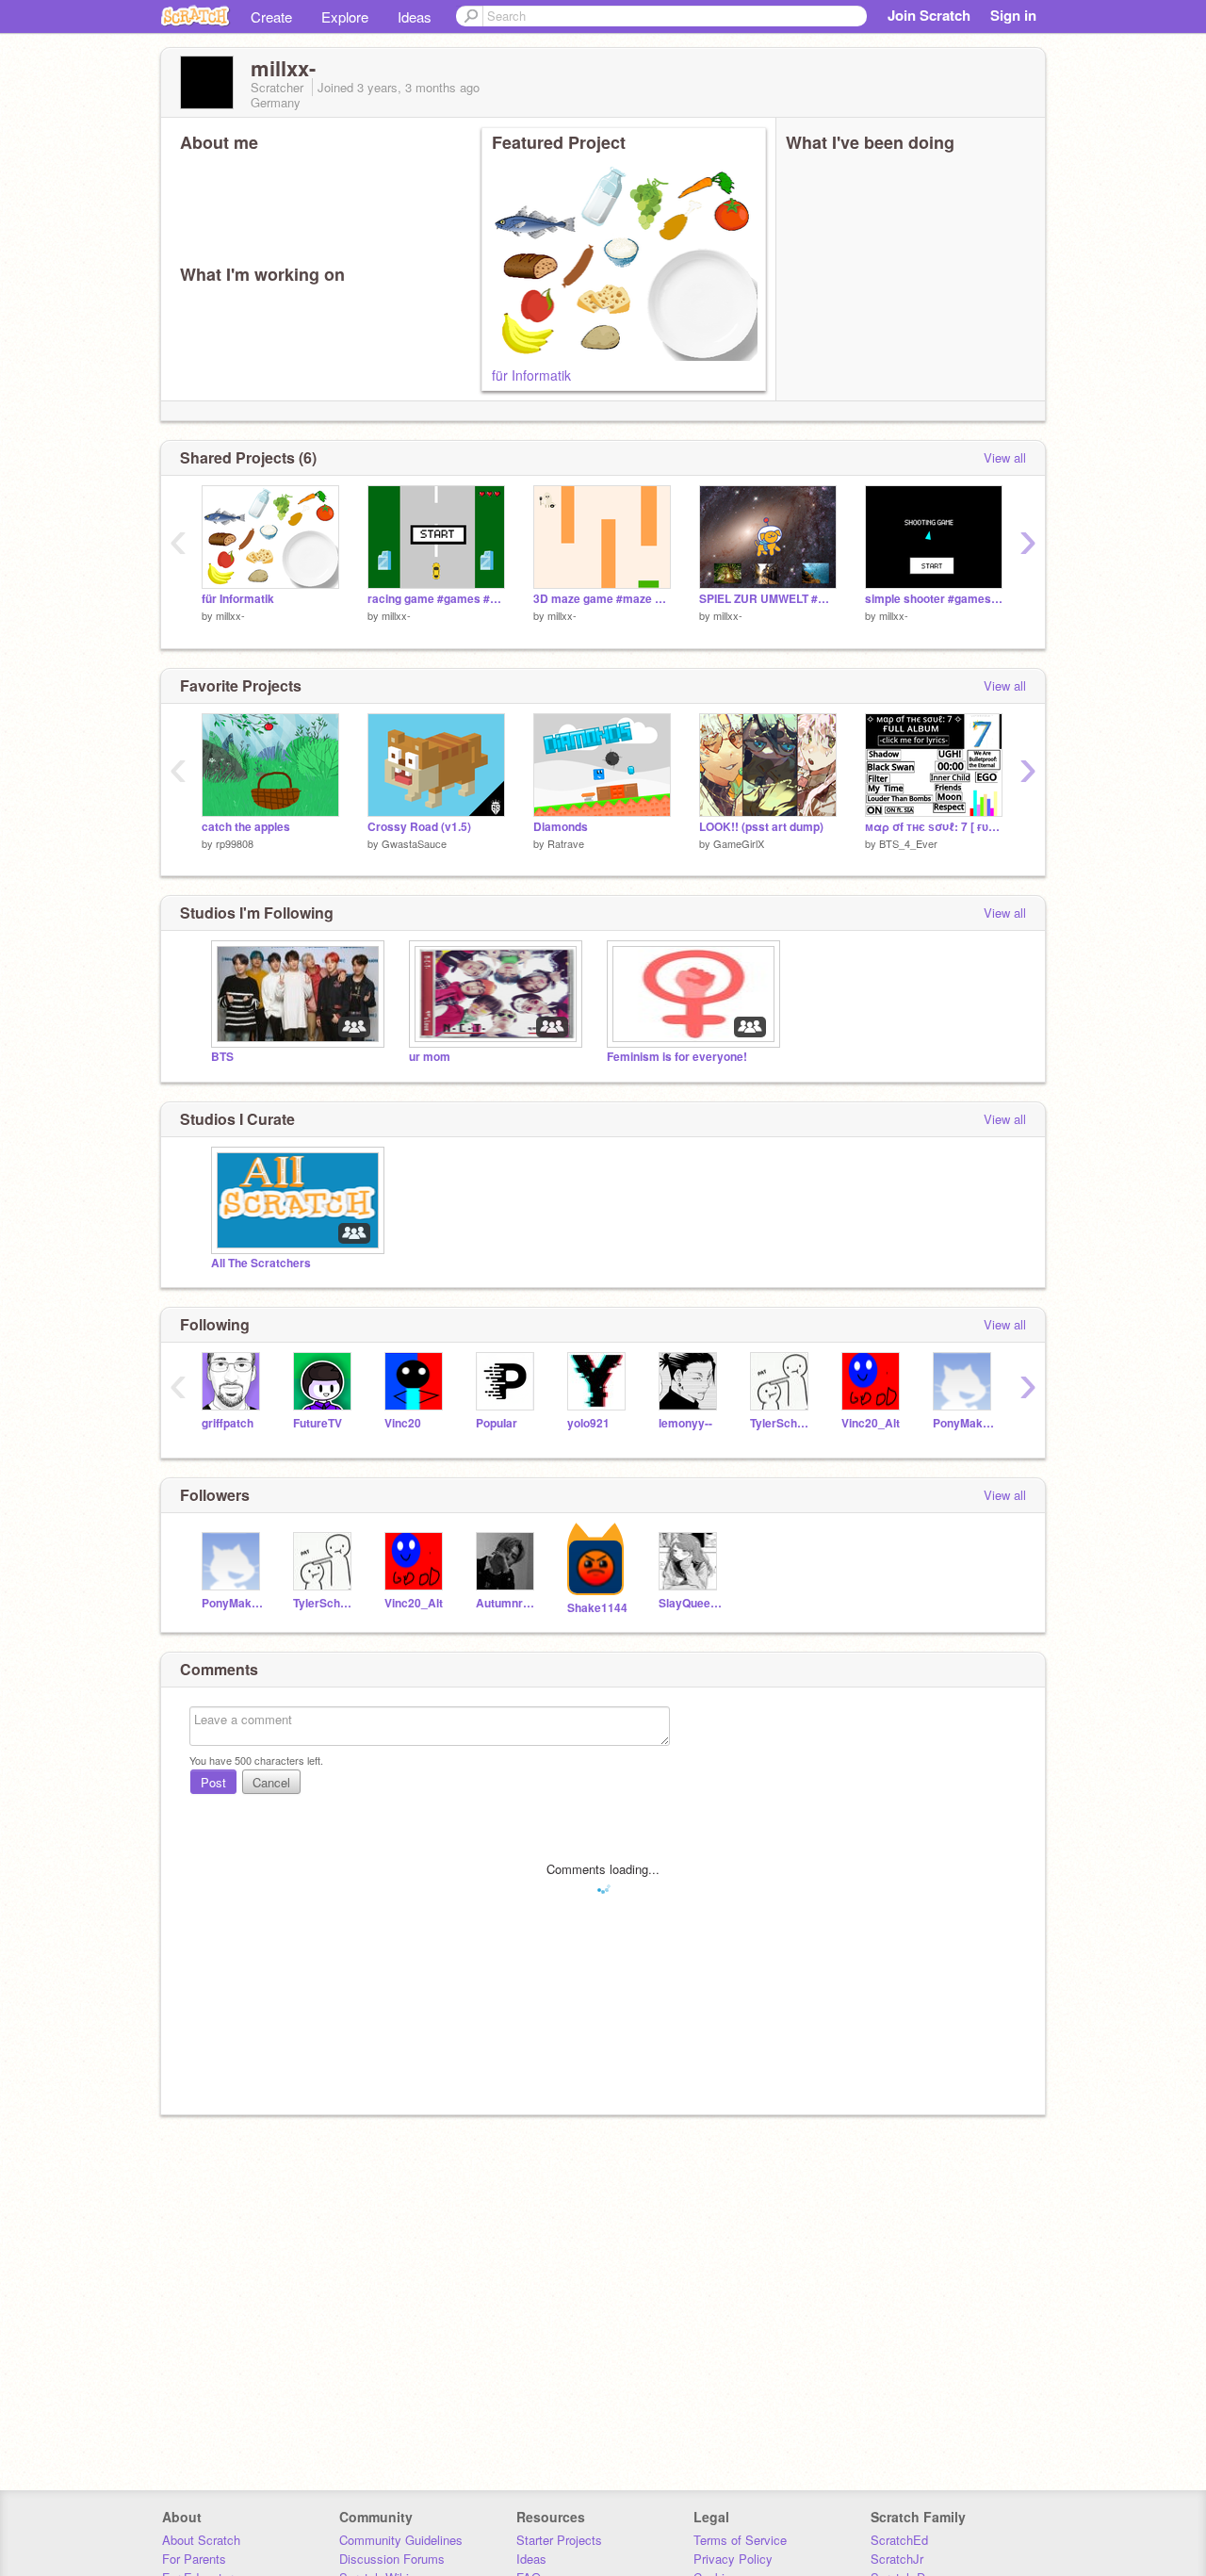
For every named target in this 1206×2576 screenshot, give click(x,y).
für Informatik (531, 375)
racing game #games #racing (436, 599)
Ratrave (566, 843)
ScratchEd (899, 2540)
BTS (222, 1057)
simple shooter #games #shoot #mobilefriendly (934, 599)
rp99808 (235, 843)
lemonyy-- (685, 1423)
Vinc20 (403, 1423)
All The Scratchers (261, 1263)
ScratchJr (897, 2559)
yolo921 (588, 1423)
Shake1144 (597, 1608)
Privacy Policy (733, 2559)
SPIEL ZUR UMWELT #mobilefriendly (768, 599)
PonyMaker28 (964, 1423)
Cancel (271, 1782)
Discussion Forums (392, 2559)
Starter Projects (559, 2540)
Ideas (415, 16)
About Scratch (201, 2540)
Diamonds (561, 827)
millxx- (230, 615)
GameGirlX (739, 843)
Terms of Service (740, 2540)
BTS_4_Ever (908, 843)
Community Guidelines (401, 2540)
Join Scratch (929, 15)
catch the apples (246, 827)
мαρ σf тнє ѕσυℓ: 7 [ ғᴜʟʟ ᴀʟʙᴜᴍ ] (934, 827)
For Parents (194, 2559)
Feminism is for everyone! (677, 1057)
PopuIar (497, 1423)
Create (271, 16)
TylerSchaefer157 (782, 1423)
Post (213, 1782)
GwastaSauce (414, 843)
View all (1005, 457)
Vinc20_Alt (871, 1423)
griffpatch (228, 1423)
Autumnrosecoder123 (507, 1603)
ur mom (430, 1057)
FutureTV (318, 1423)
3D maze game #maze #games (602, 599)
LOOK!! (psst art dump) (761, 827)
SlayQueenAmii (690, 1603)
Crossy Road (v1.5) (419, 827)
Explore (345, 16)
